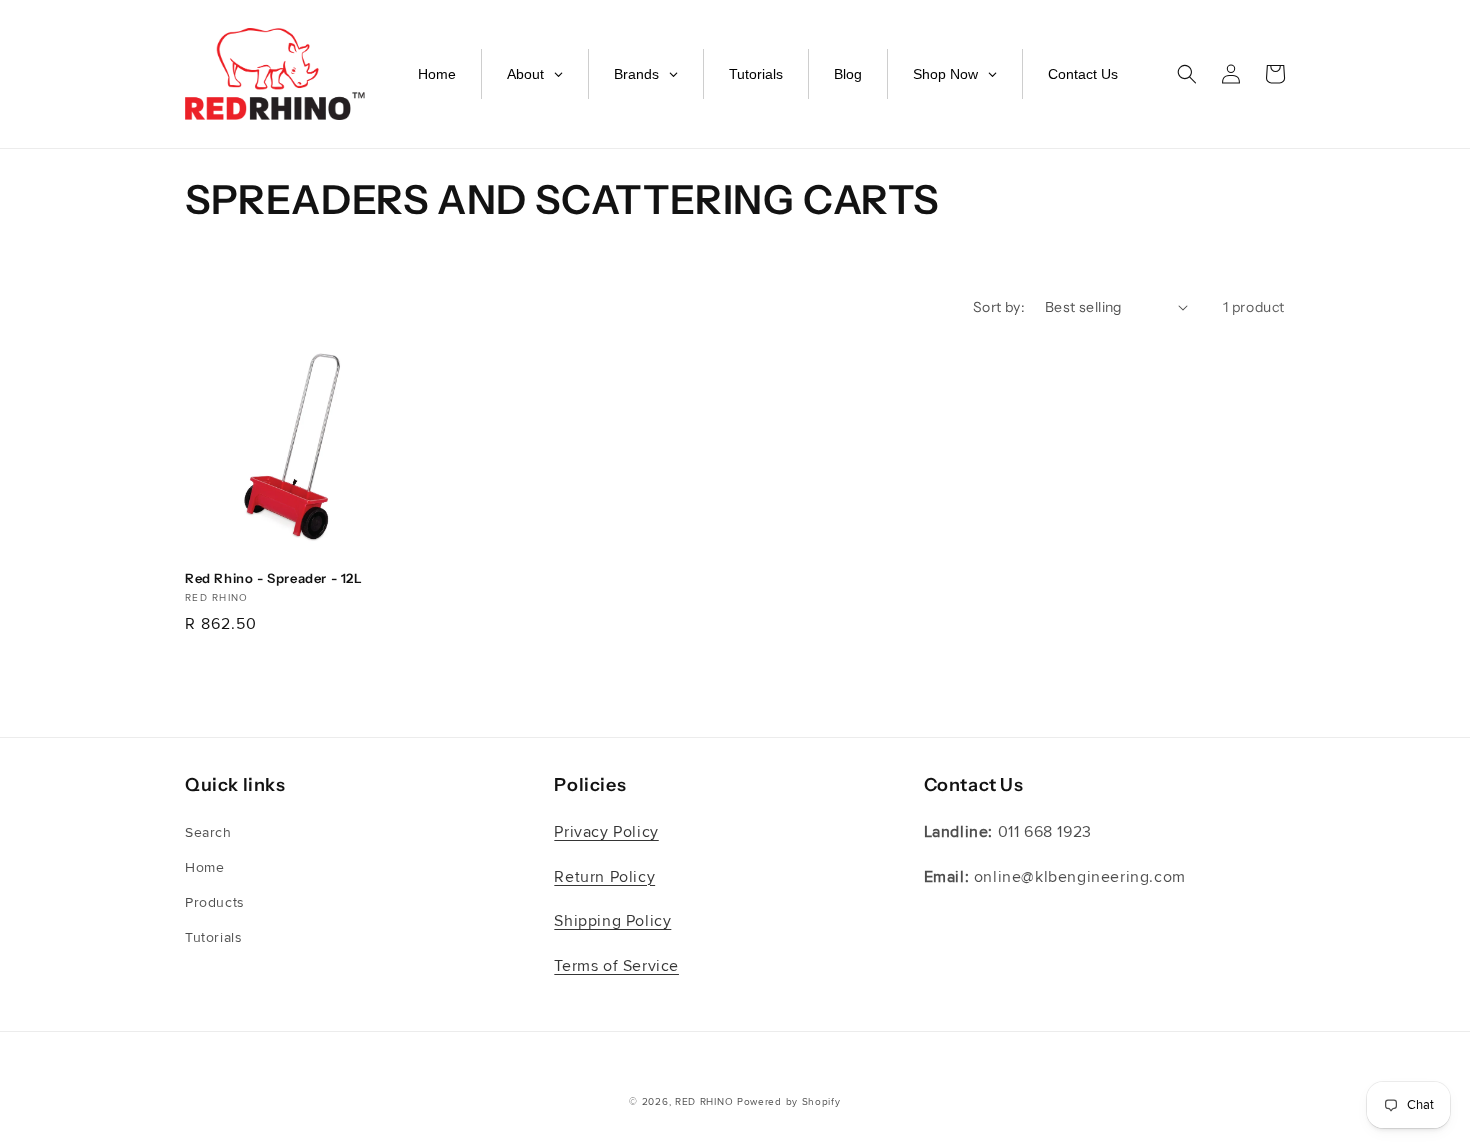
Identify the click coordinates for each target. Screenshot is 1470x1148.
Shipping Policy (612, 921)
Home (204, 867)
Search (208, 832)
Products (215, 902)
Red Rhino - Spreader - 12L (274, 578)
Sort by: (999, 307)
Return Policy (604, 877)
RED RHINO (704, 1102)
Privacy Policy (606, 832)
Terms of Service (616, 966)
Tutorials (213, 937)
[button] (1187, 74)
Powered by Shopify (789, 1102)
